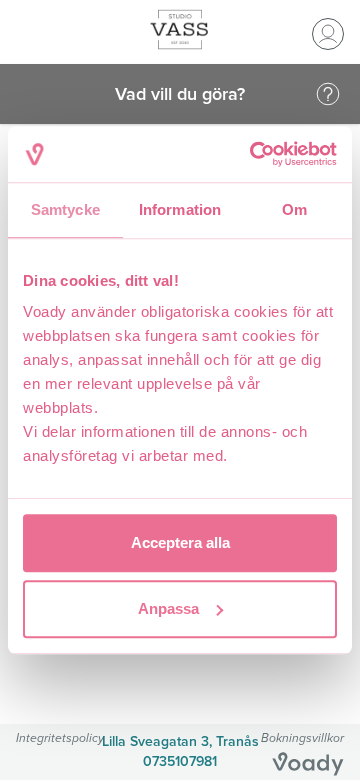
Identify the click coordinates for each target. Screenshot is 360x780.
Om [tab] (294, 209)
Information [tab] (180, 209)
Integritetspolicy (60, 737)
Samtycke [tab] (65, 209)
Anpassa (168, 608)
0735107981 (180, 761)
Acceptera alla (180, 542)
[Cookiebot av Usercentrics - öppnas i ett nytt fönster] (254, 154)
